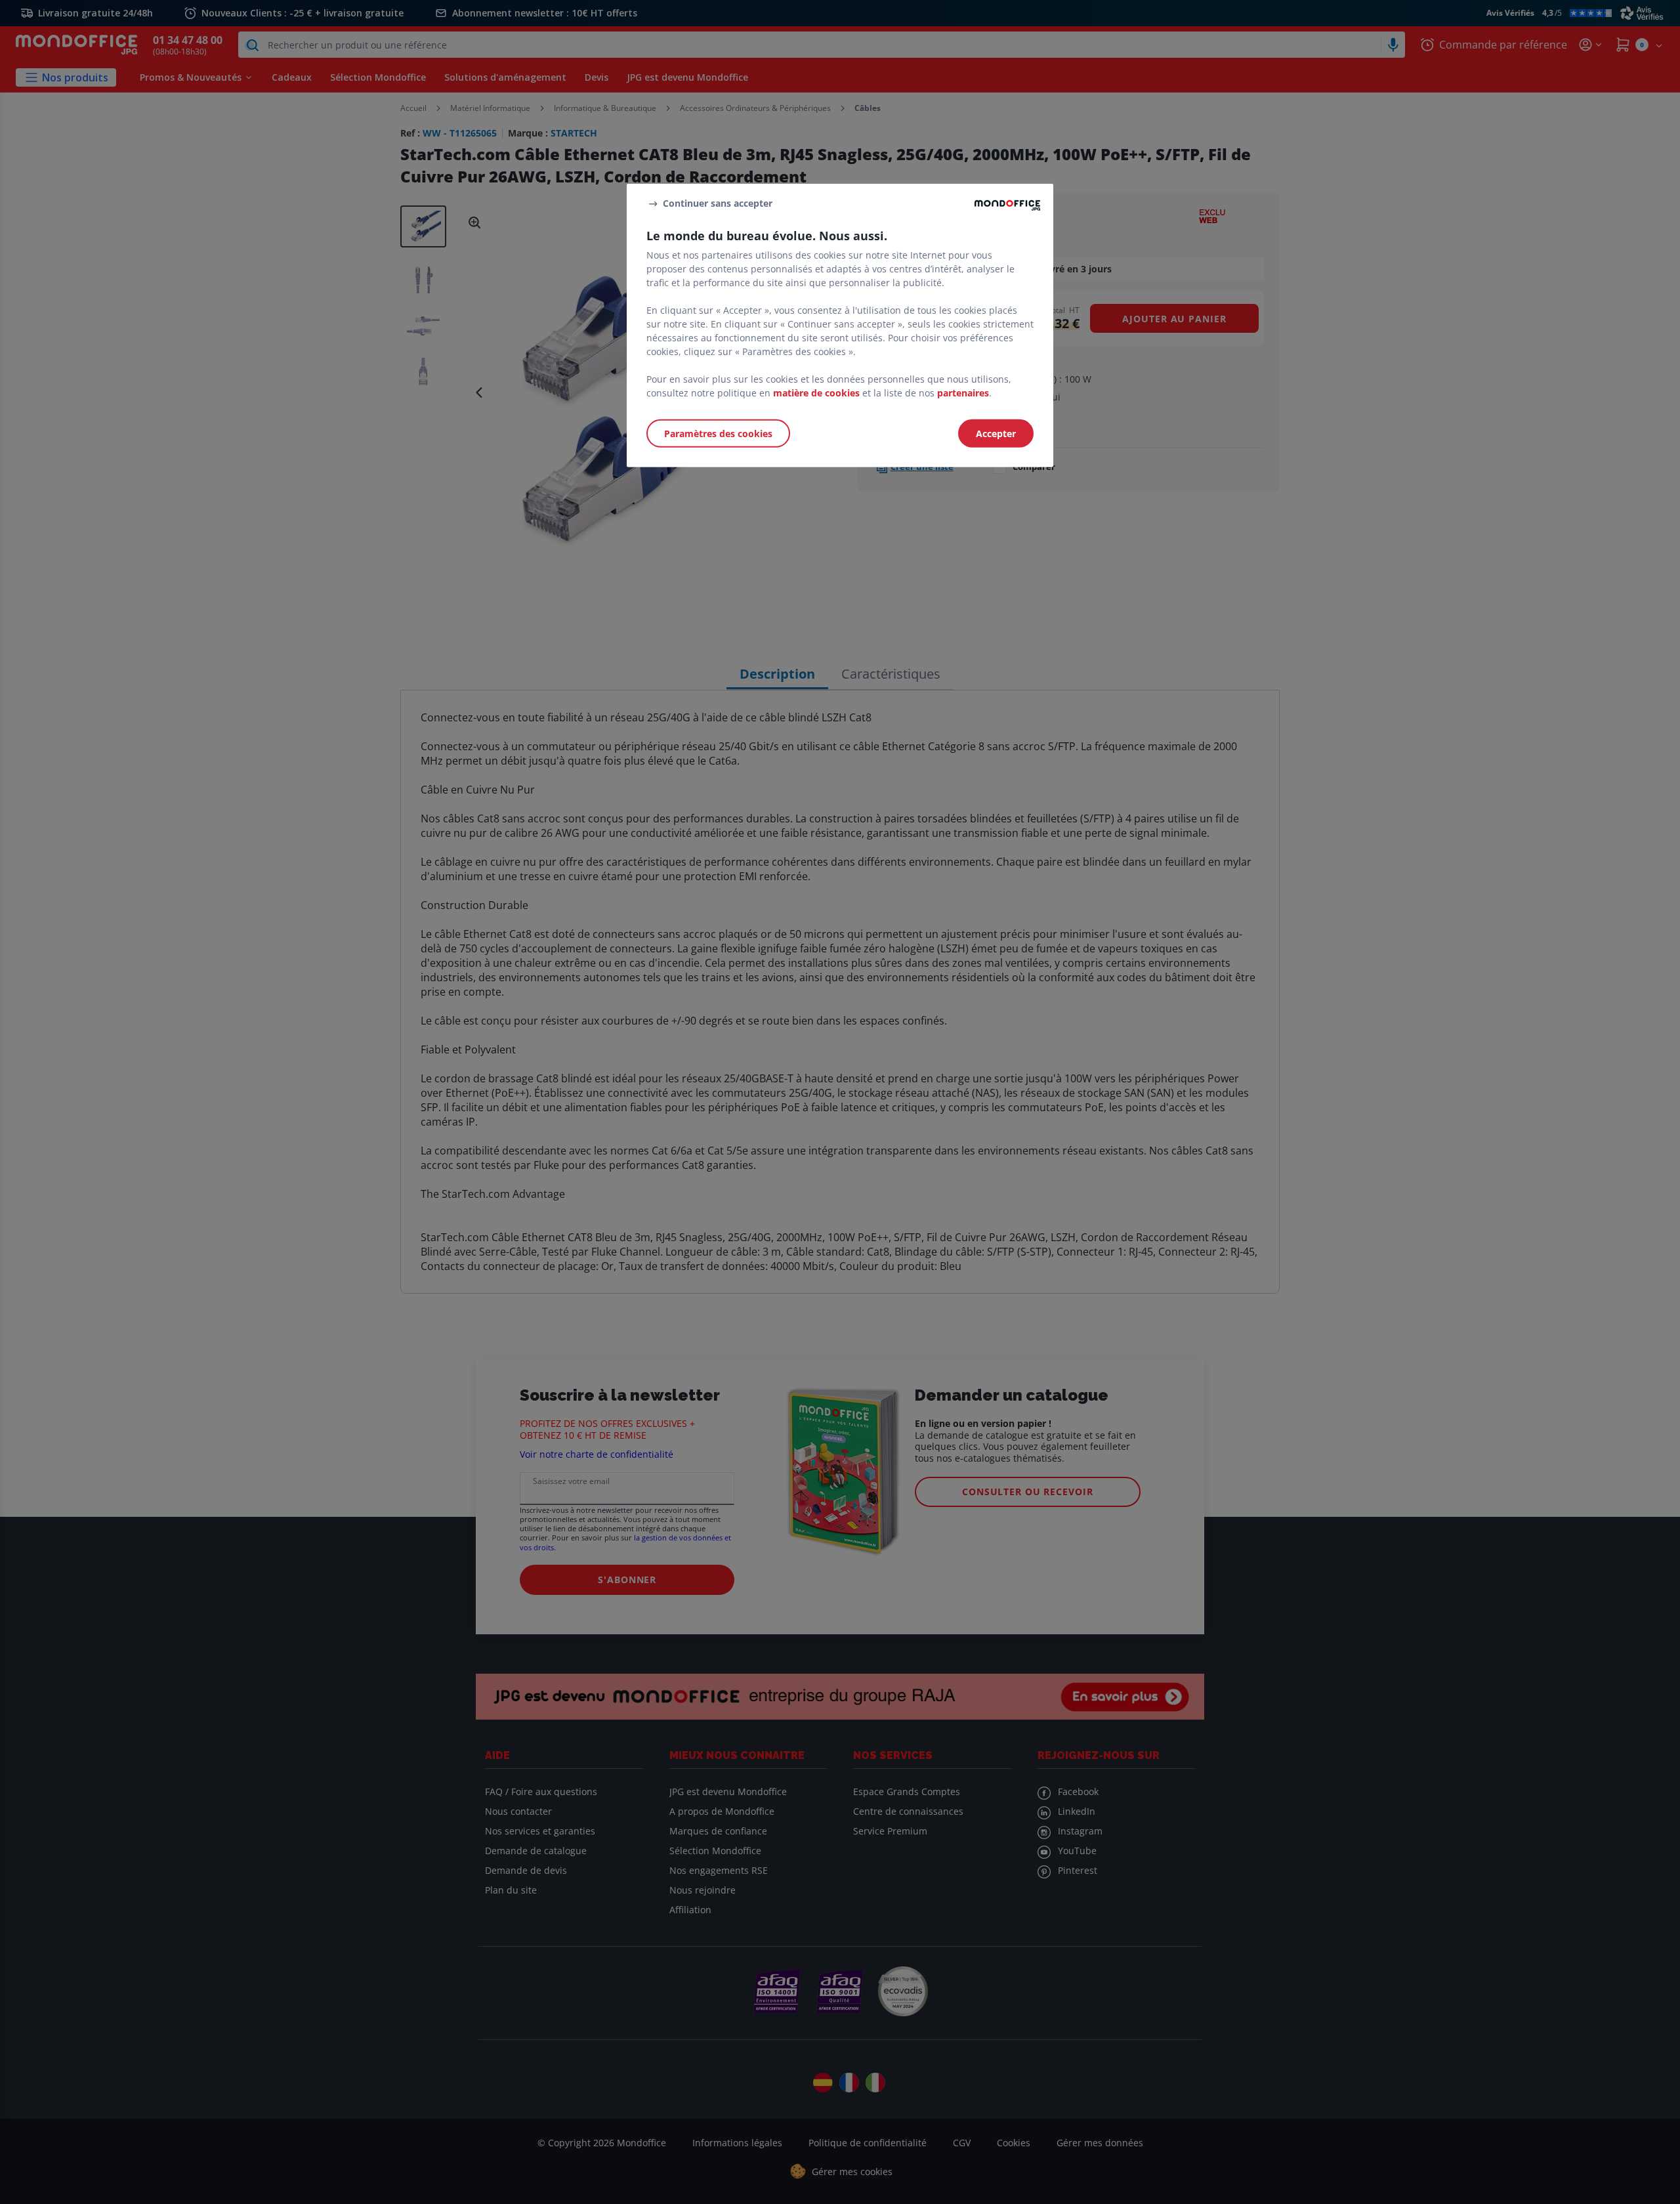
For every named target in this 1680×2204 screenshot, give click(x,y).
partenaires (963, 393)
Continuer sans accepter (718, 203)
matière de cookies (816, 393)
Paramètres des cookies (718, 434)
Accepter (996, 434)
